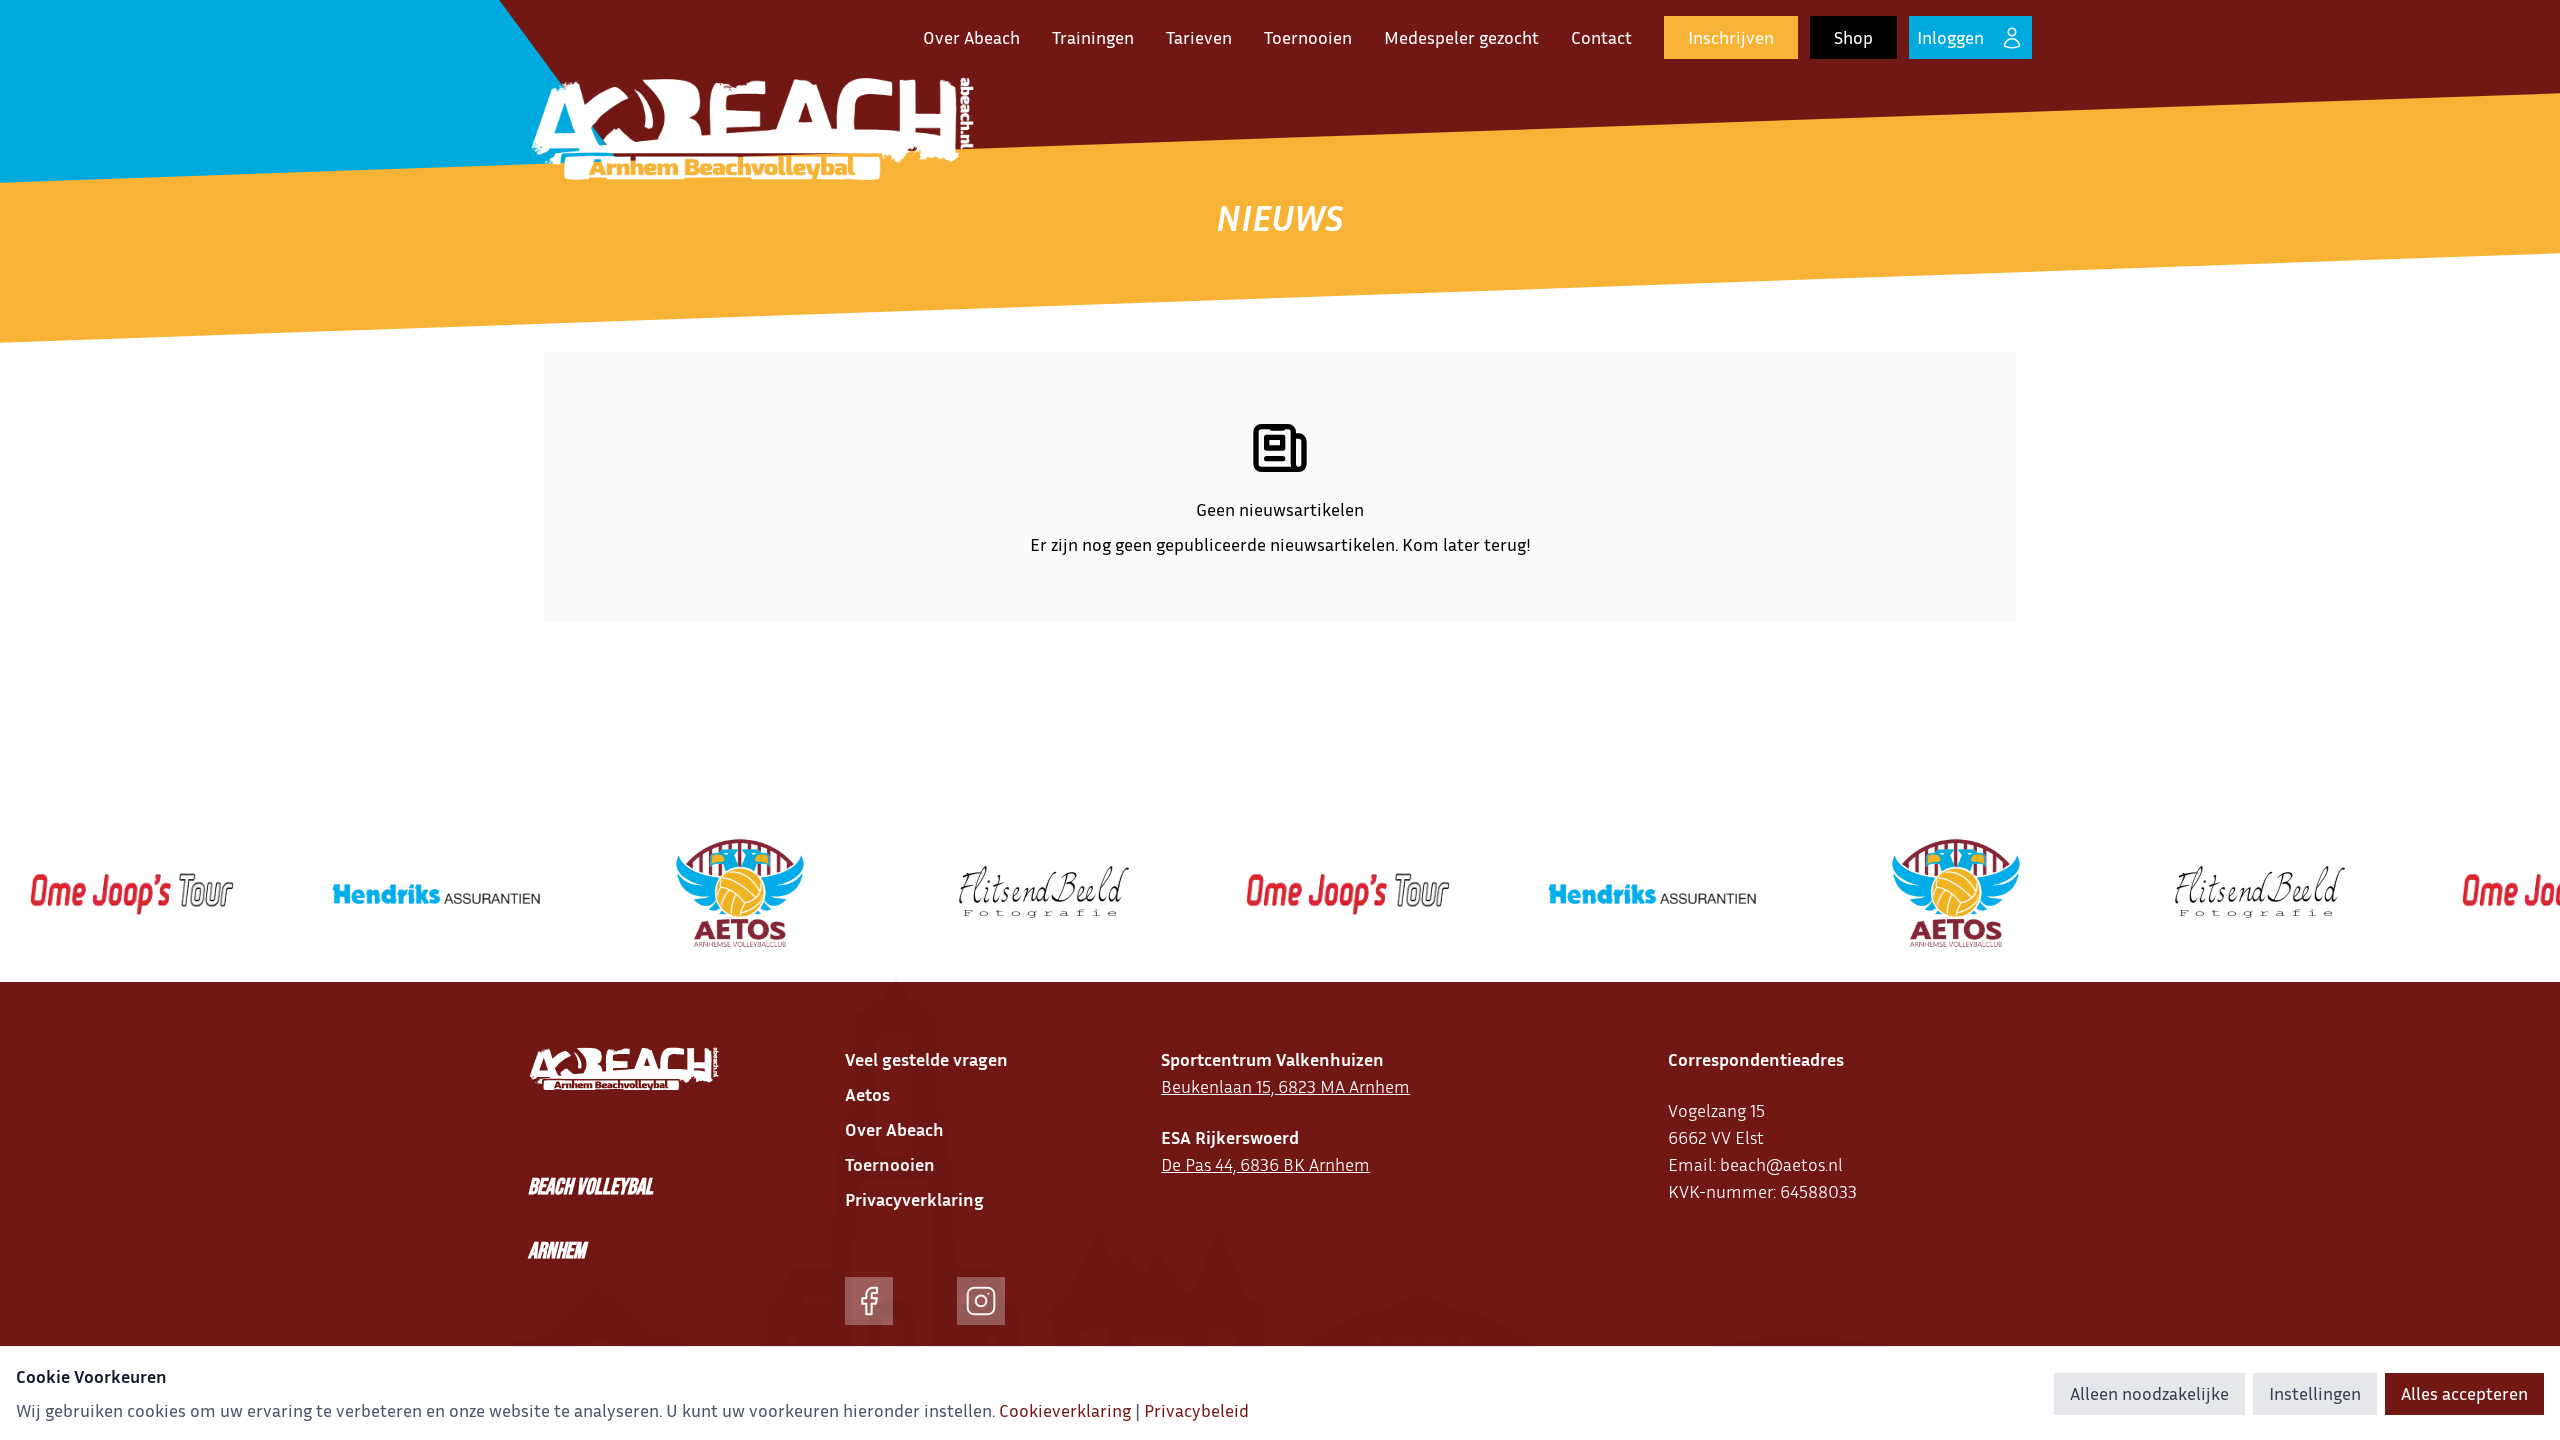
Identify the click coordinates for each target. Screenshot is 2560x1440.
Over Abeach (971, 37)
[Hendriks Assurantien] (401, 894)
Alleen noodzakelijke (2149, 1393)
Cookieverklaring (1065, 1410)
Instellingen (2315, 1393)
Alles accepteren (2464, 1393)
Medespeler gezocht (1461, 37)
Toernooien (1308, 37)
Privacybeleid (1196, 1410)
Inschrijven (1731, 37)
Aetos (867, 1094)
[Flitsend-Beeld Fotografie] (1009, 894)
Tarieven (1199, 37)
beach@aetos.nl (1781, 1164)
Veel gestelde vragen (926, 1059)
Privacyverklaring (914, 1199)
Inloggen (1950, 37)
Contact (1601, 37)
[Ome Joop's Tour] (1313, 894)
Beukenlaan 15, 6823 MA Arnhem (1285, 1086)
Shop (1853, 37)
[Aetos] (705, 894)
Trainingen (1093, 37)
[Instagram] (981, 1301)
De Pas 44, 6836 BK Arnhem (1265, 1164)
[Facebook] (869, 1301)
